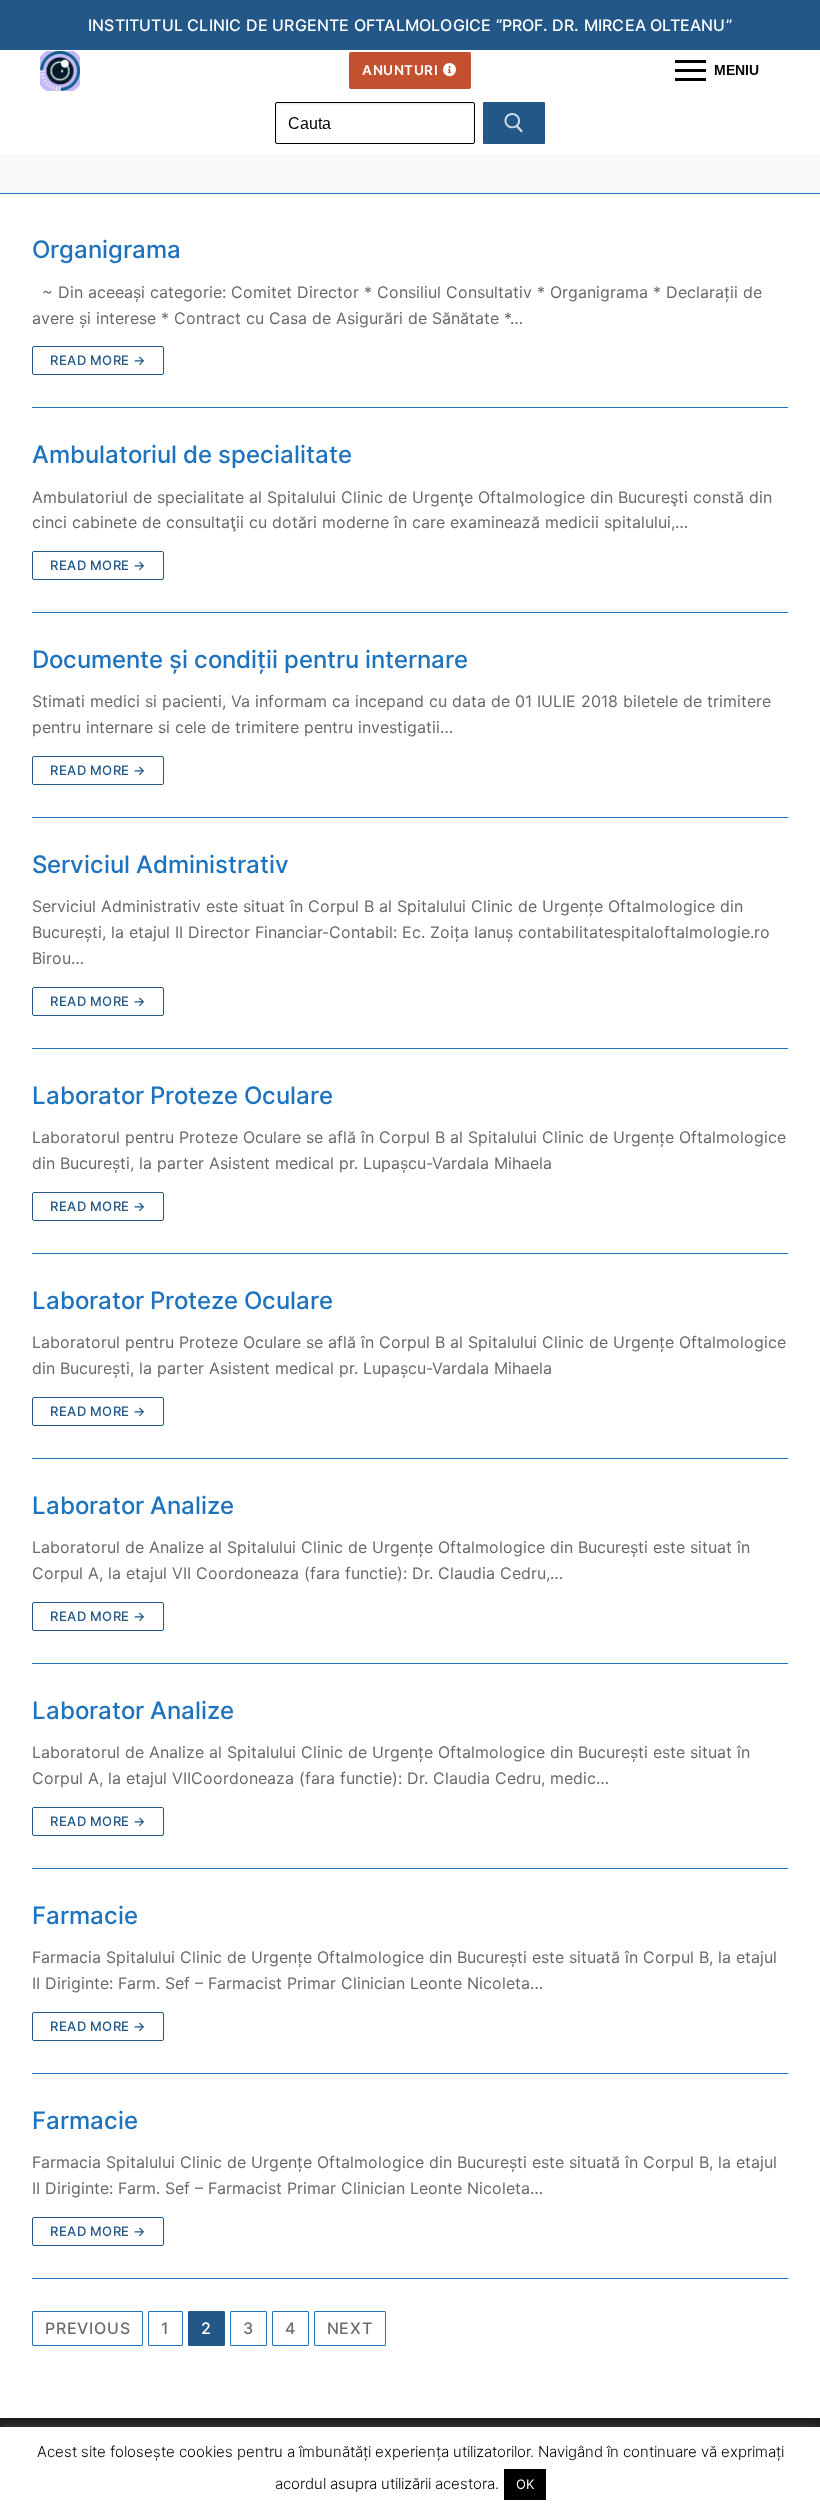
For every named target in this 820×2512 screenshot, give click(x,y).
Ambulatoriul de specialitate (192, 454)
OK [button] (525, 2484)
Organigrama (106, 249)
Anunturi (400, 70)
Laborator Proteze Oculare (182, 1095)
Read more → (98, 360)
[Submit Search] (514, 123)
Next (350, 2328)
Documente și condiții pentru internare (250, 659)
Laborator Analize (133, 1505)
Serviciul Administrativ (160, 864)
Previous (87, 2328)
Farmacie (85, 1915)
